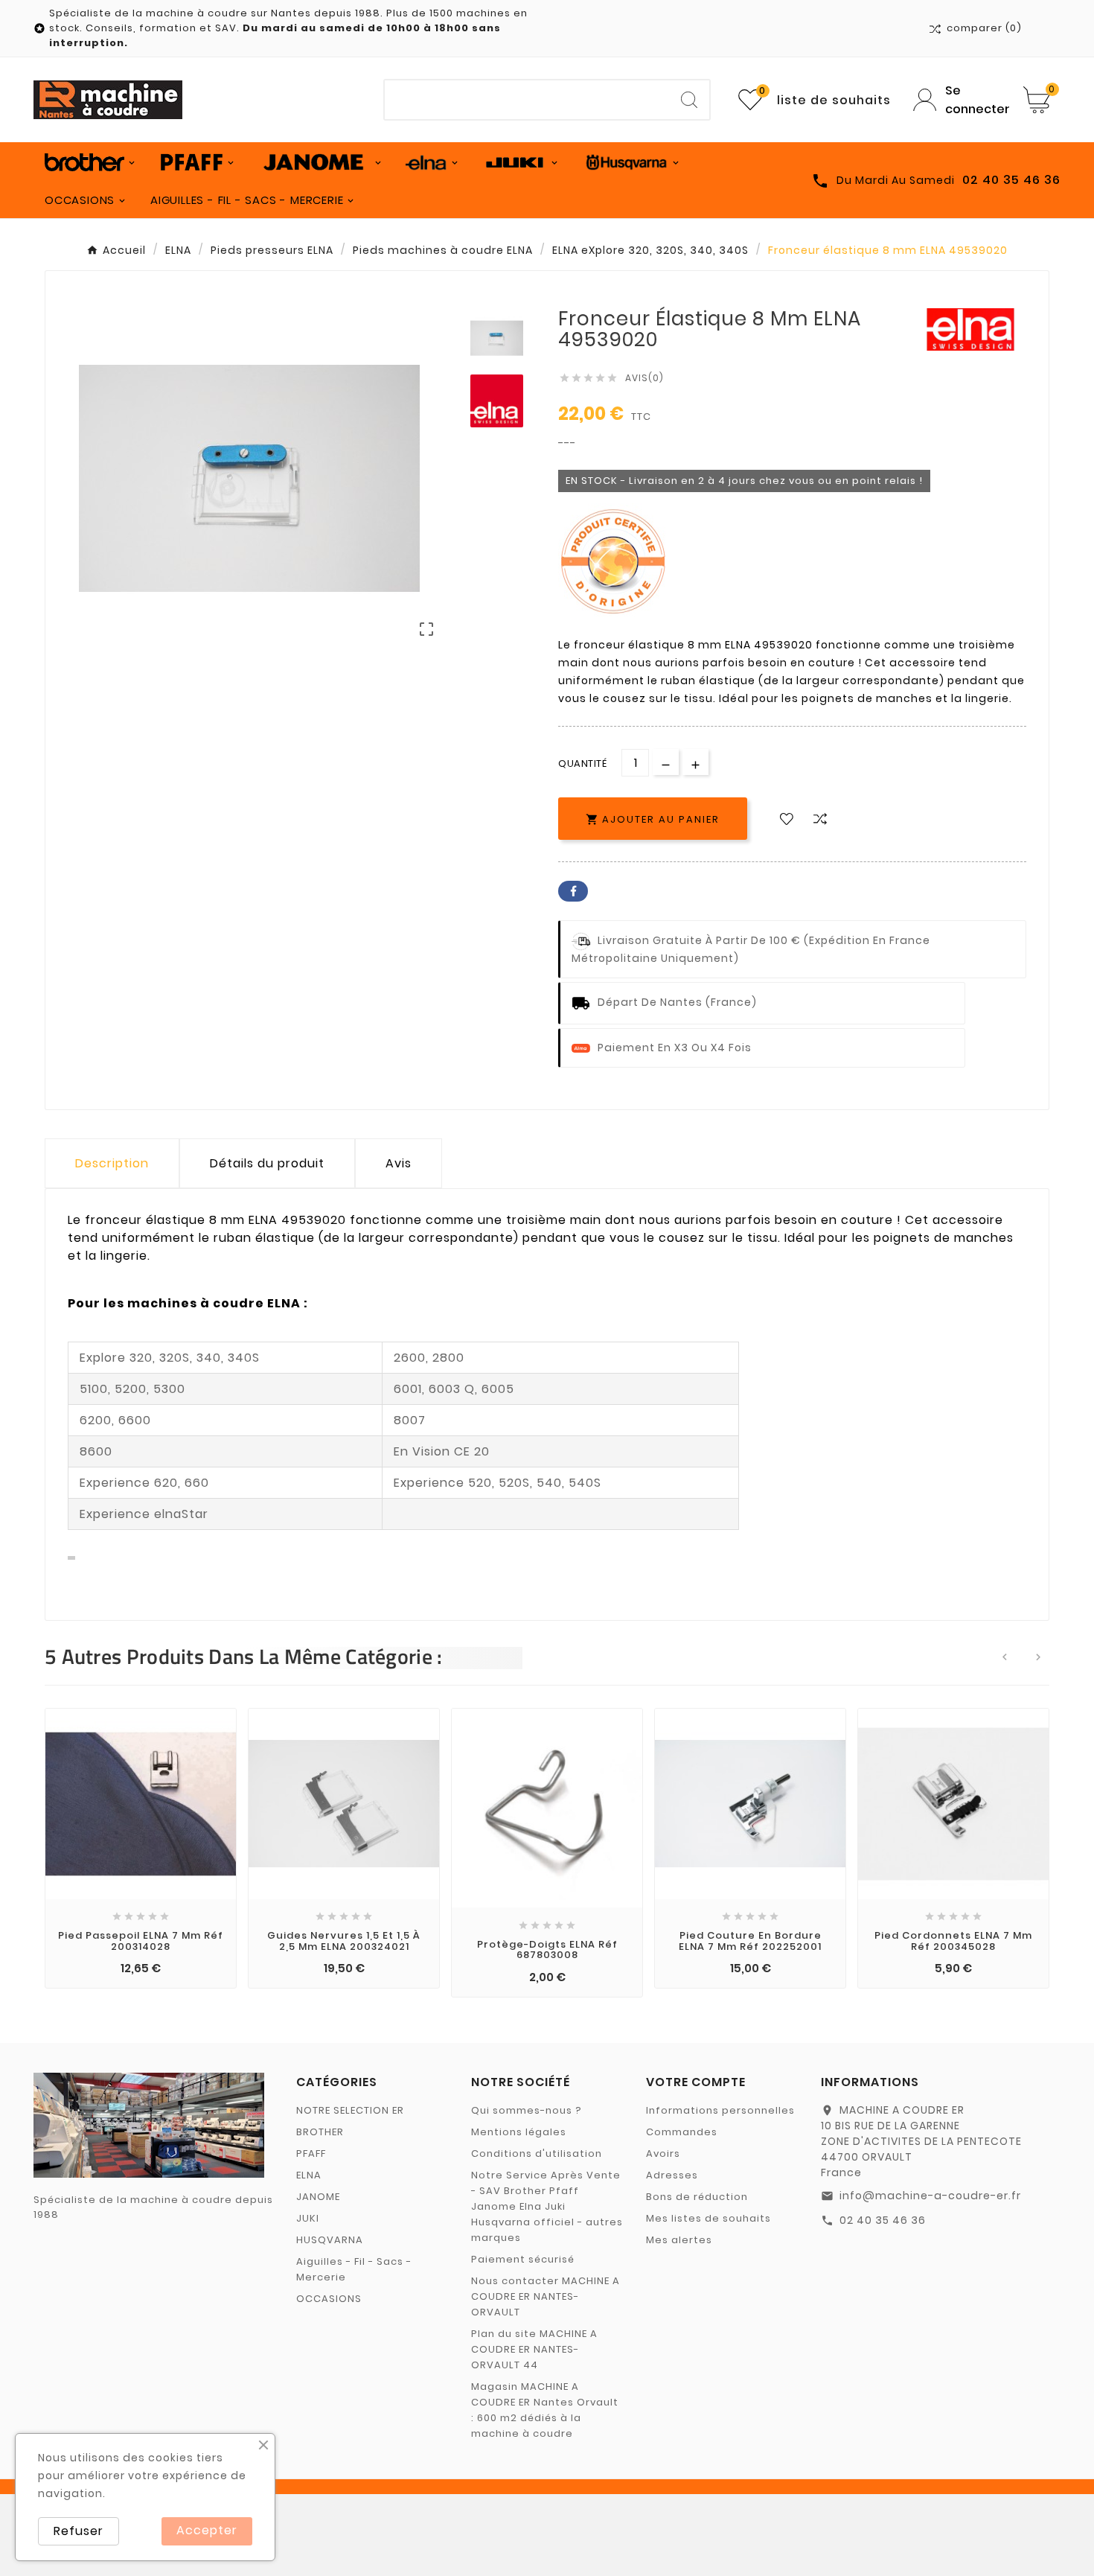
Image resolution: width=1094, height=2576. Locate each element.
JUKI (308, 2218)
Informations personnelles (720, 2110)
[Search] (689, 100)
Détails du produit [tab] (267, 1163)
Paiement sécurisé (523, 2259)
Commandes (682, 2132)
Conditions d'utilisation (537, 2153)
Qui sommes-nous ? (527, 2110)
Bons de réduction (697, 2197)
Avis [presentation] (399, 1163)
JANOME (318, 2197)
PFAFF (311, 2153)
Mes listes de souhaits (708, 2218)
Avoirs (663, 2153)
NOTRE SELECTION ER (350, 2110)
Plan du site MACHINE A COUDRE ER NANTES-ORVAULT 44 (534, 2349)
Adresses (672, 2175)
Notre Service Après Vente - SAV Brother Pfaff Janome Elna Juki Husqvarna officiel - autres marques (547, 2206)
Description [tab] (112, 1163)
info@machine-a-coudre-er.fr (930, 2196)
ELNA (309, 2175)
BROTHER (320, 2132)
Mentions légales (519, 2132)
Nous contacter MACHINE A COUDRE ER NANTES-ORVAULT (546, 2296)
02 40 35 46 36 (883, 2220)
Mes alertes (679, 2240)
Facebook (573, 891)
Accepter (207, 2530)
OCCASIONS (329, 2299)
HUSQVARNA (330, 2240)
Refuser (79, 2531)
